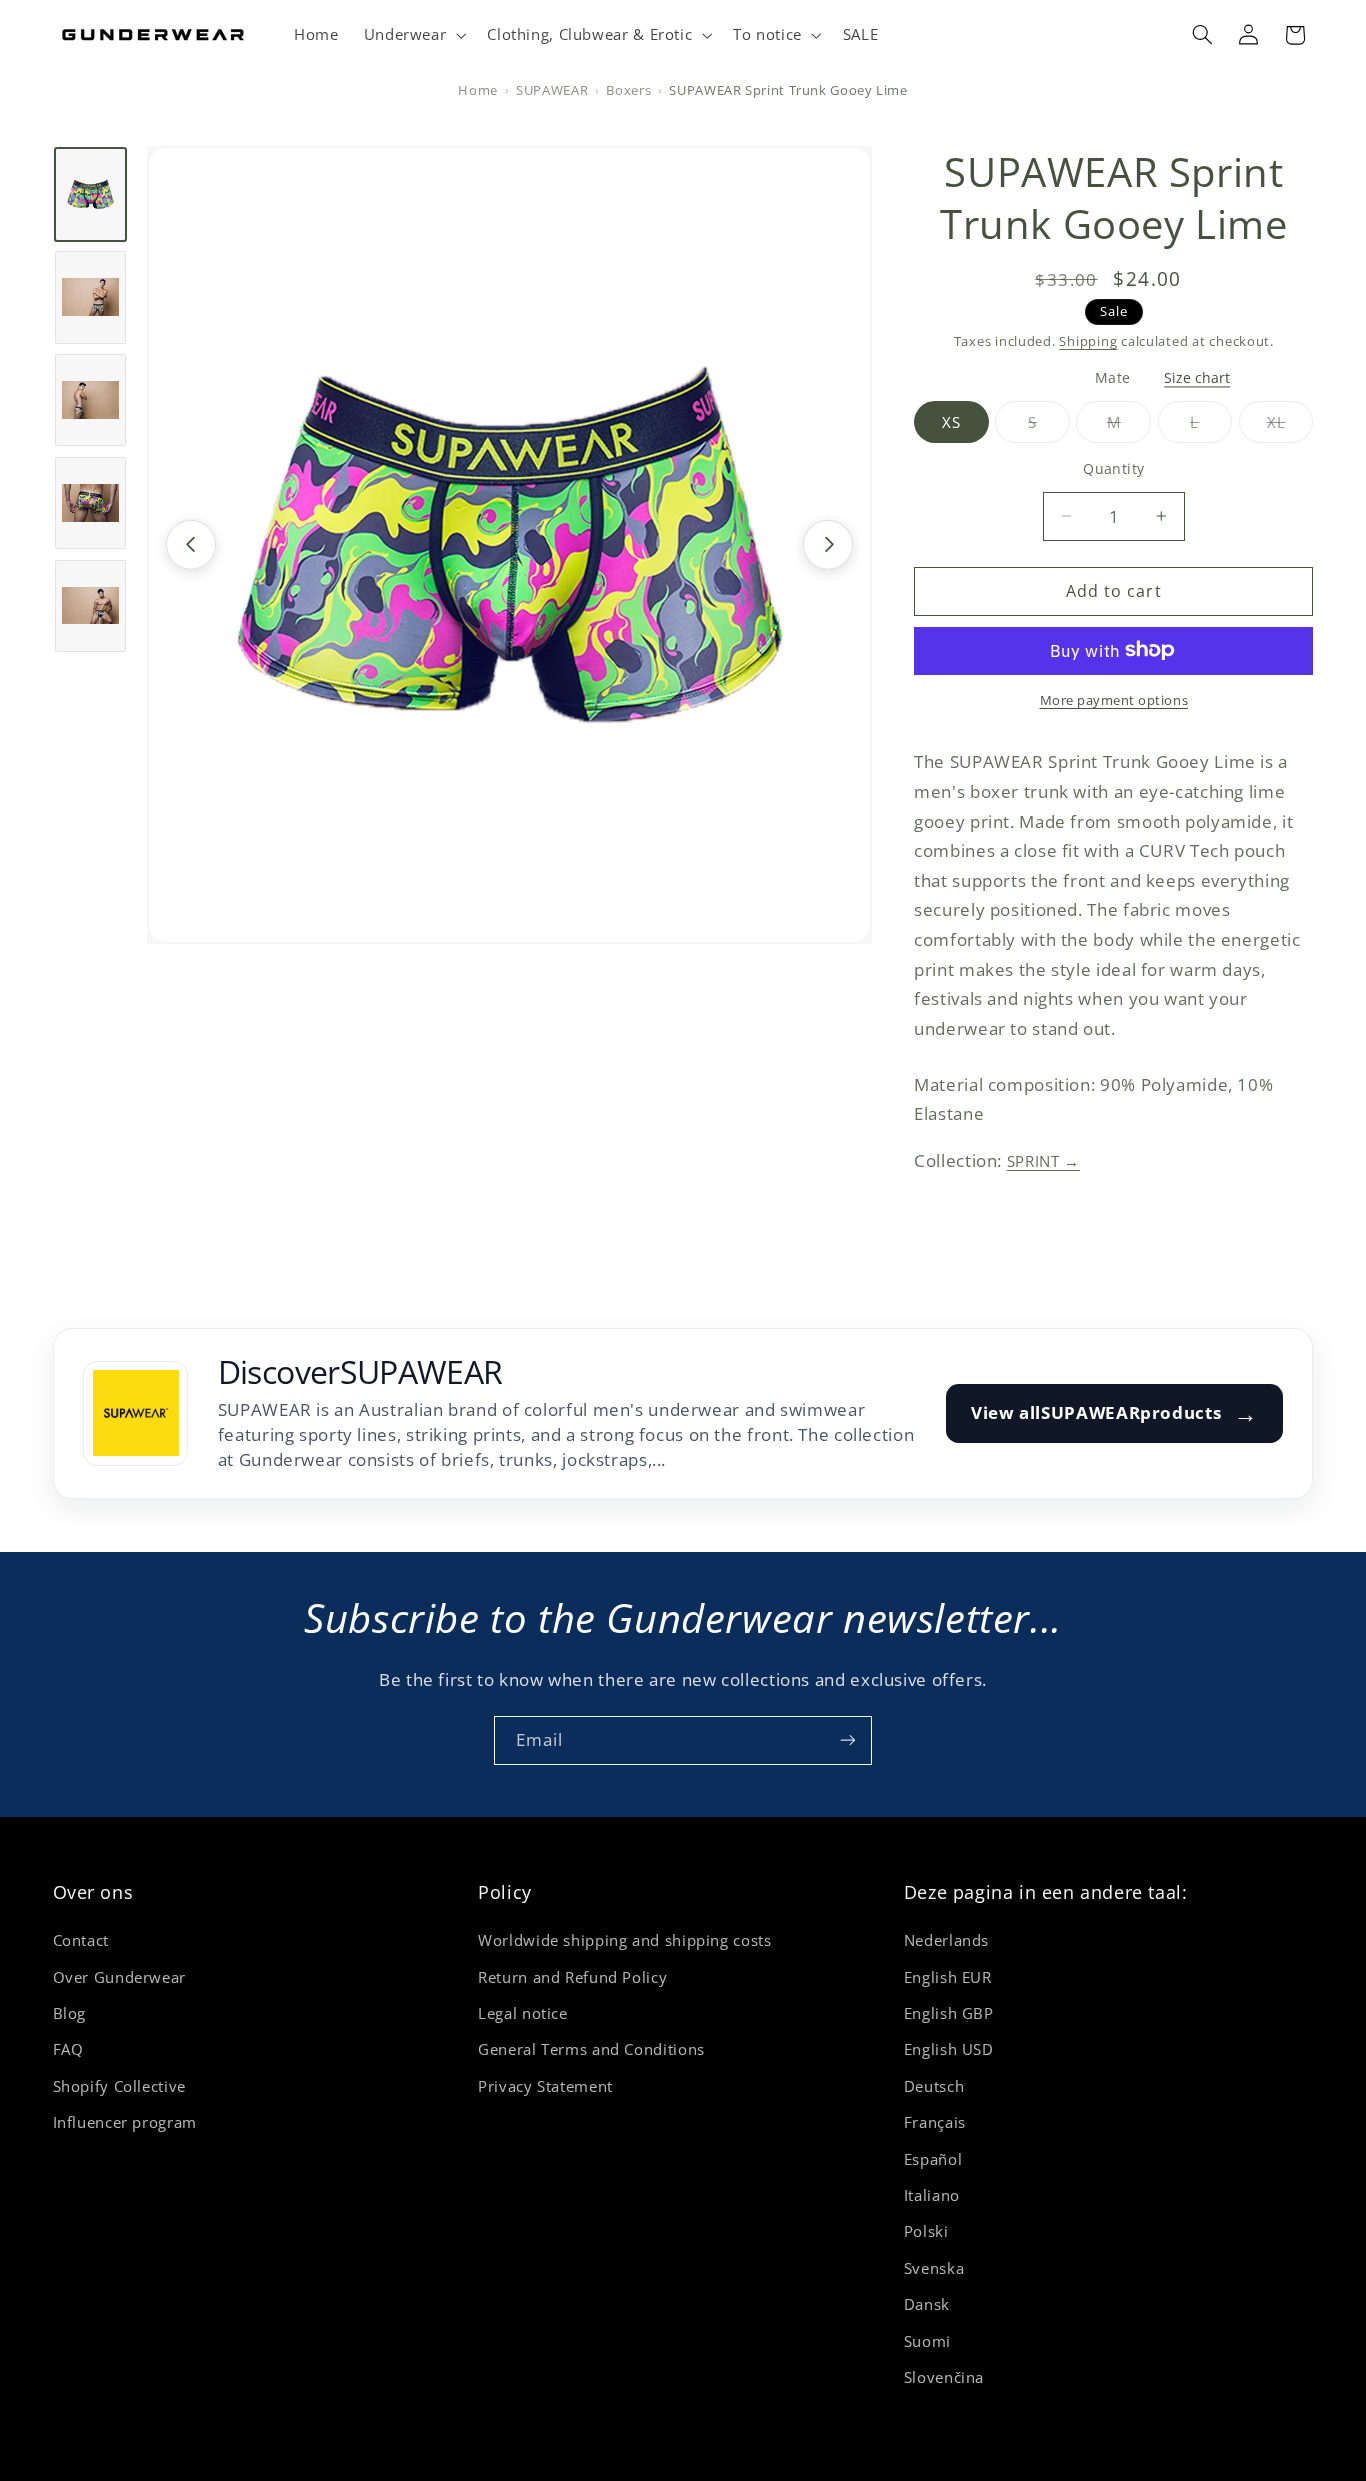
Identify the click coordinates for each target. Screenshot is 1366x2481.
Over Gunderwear (119, 1977)
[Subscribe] (848, 1740)
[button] (413, 35)
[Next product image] (828, 544)
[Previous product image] (191, 544)
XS (951, 421)
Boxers (628, 90)
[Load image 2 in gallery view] (90, 297)
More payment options (1114, 699)
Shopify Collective (119, 2086)
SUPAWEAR (552, 90)
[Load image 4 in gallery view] (90, 502)
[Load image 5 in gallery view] (90, 605)
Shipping (1088, 340)
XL (1290, 426)
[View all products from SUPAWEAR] (135, 1413)
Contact (81, 1941)
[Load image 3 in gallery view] (90, 400)
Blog (70, 2013)
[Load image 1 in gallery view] (90, 194)
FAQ (68, 2050)
